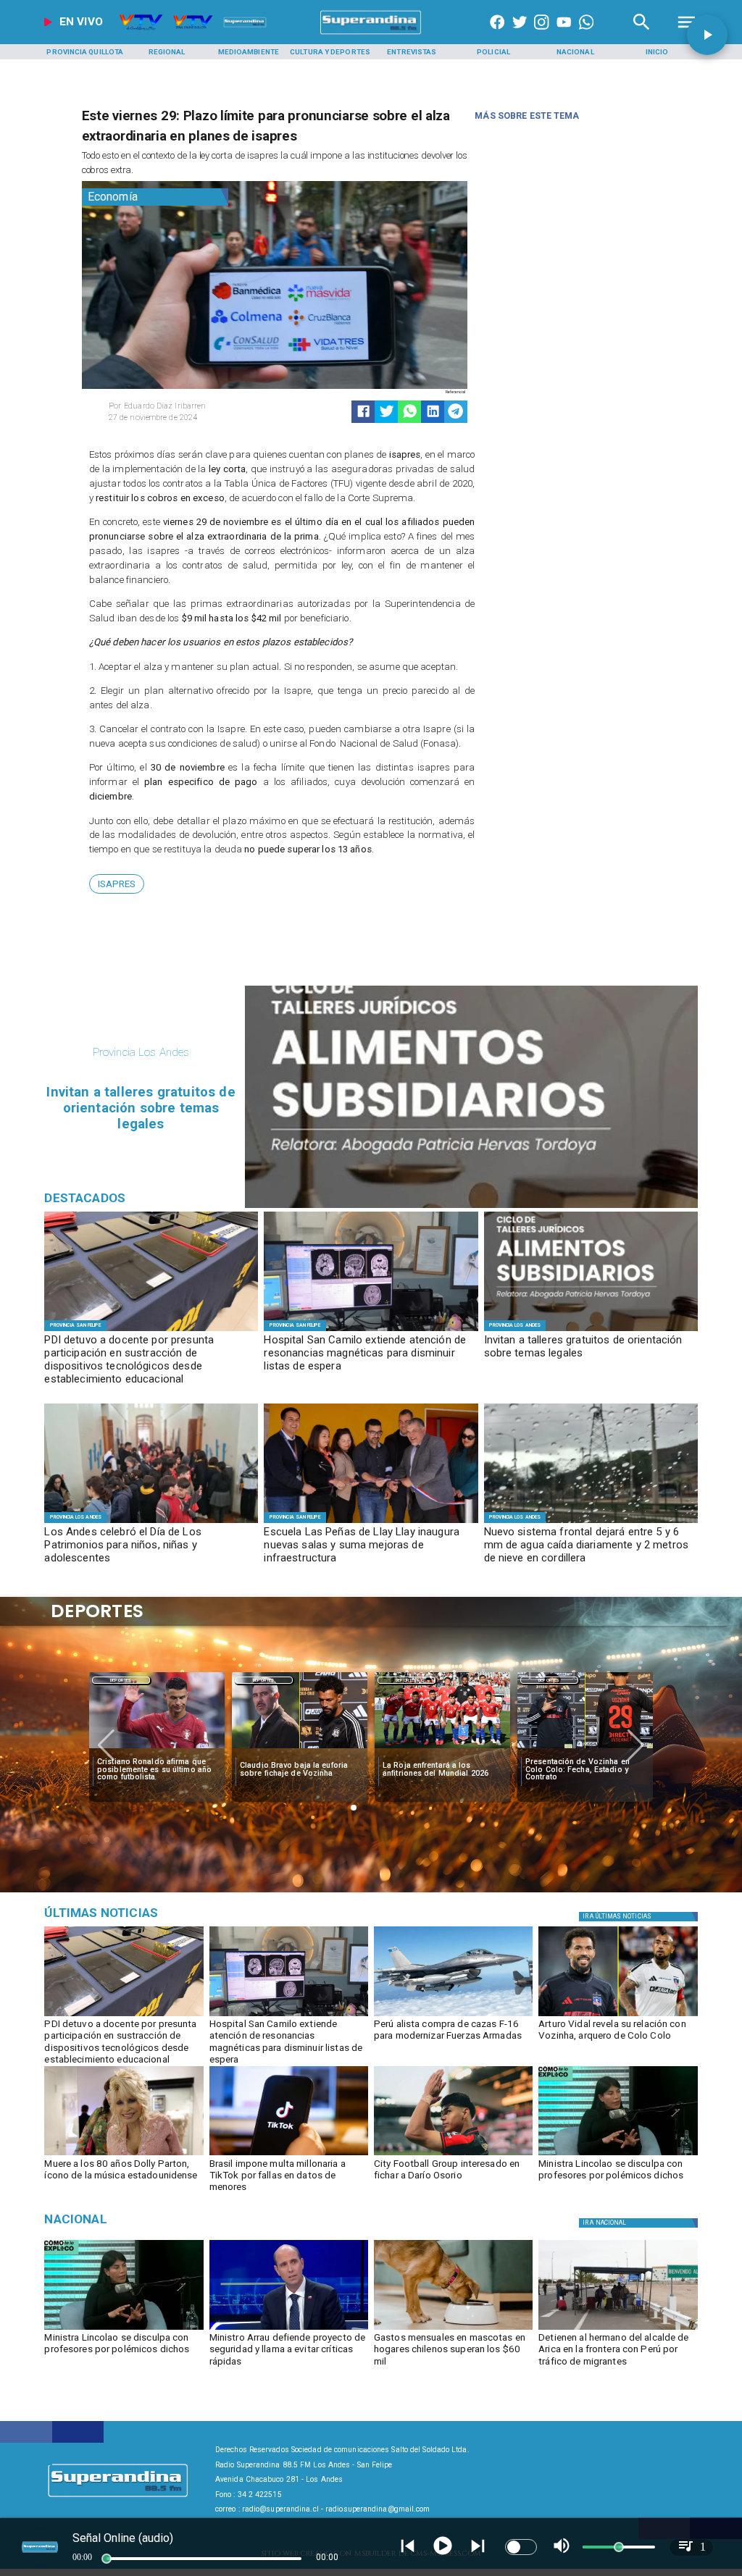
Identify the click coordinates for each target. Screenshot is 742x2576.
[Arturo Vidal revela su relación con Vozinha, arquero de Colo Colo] (618, 2015)
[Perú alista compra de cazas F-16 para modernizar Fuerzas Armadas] (453, 2015)
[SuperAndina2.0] (371, 34)
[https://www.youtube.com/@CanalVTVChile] (564, 34)
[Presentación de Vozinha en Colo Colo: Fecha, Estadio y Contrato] (585, 1749)
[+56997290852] (586, 34)
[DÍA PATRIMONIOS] (151, 1522)
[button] (117, 884)
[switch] (521, 2547)
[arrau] (289, 2329)
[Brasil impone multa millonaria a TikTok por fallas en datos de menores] (289, 2155)
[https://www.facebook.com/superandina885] (497, 34)
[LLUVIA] (591, 1522)
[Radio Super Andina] (642, 34)
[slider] (107, 2559)
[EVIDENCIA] (151, 1330)
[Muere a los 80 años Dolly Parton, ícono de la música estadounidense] (124, 2155)
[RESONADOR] (371, 1330)
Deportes (121, 1680)
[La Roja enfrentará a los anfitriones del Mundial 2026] (442, 1749)
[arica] (618, 2329)
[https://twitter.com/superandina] (520, 34)
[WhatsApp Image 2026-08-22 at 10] (371, 1522)
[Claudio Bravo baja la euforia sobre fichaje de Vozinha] (300, 1749)
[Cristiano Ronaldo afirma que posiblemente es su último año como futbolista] (157, 1749)
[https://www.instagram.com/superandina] (541, 34)
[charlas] (591, 1330)
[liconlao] (618, 2155)
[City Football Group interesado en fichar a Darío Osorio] (453, 2155)
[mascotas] (453, 2329)
